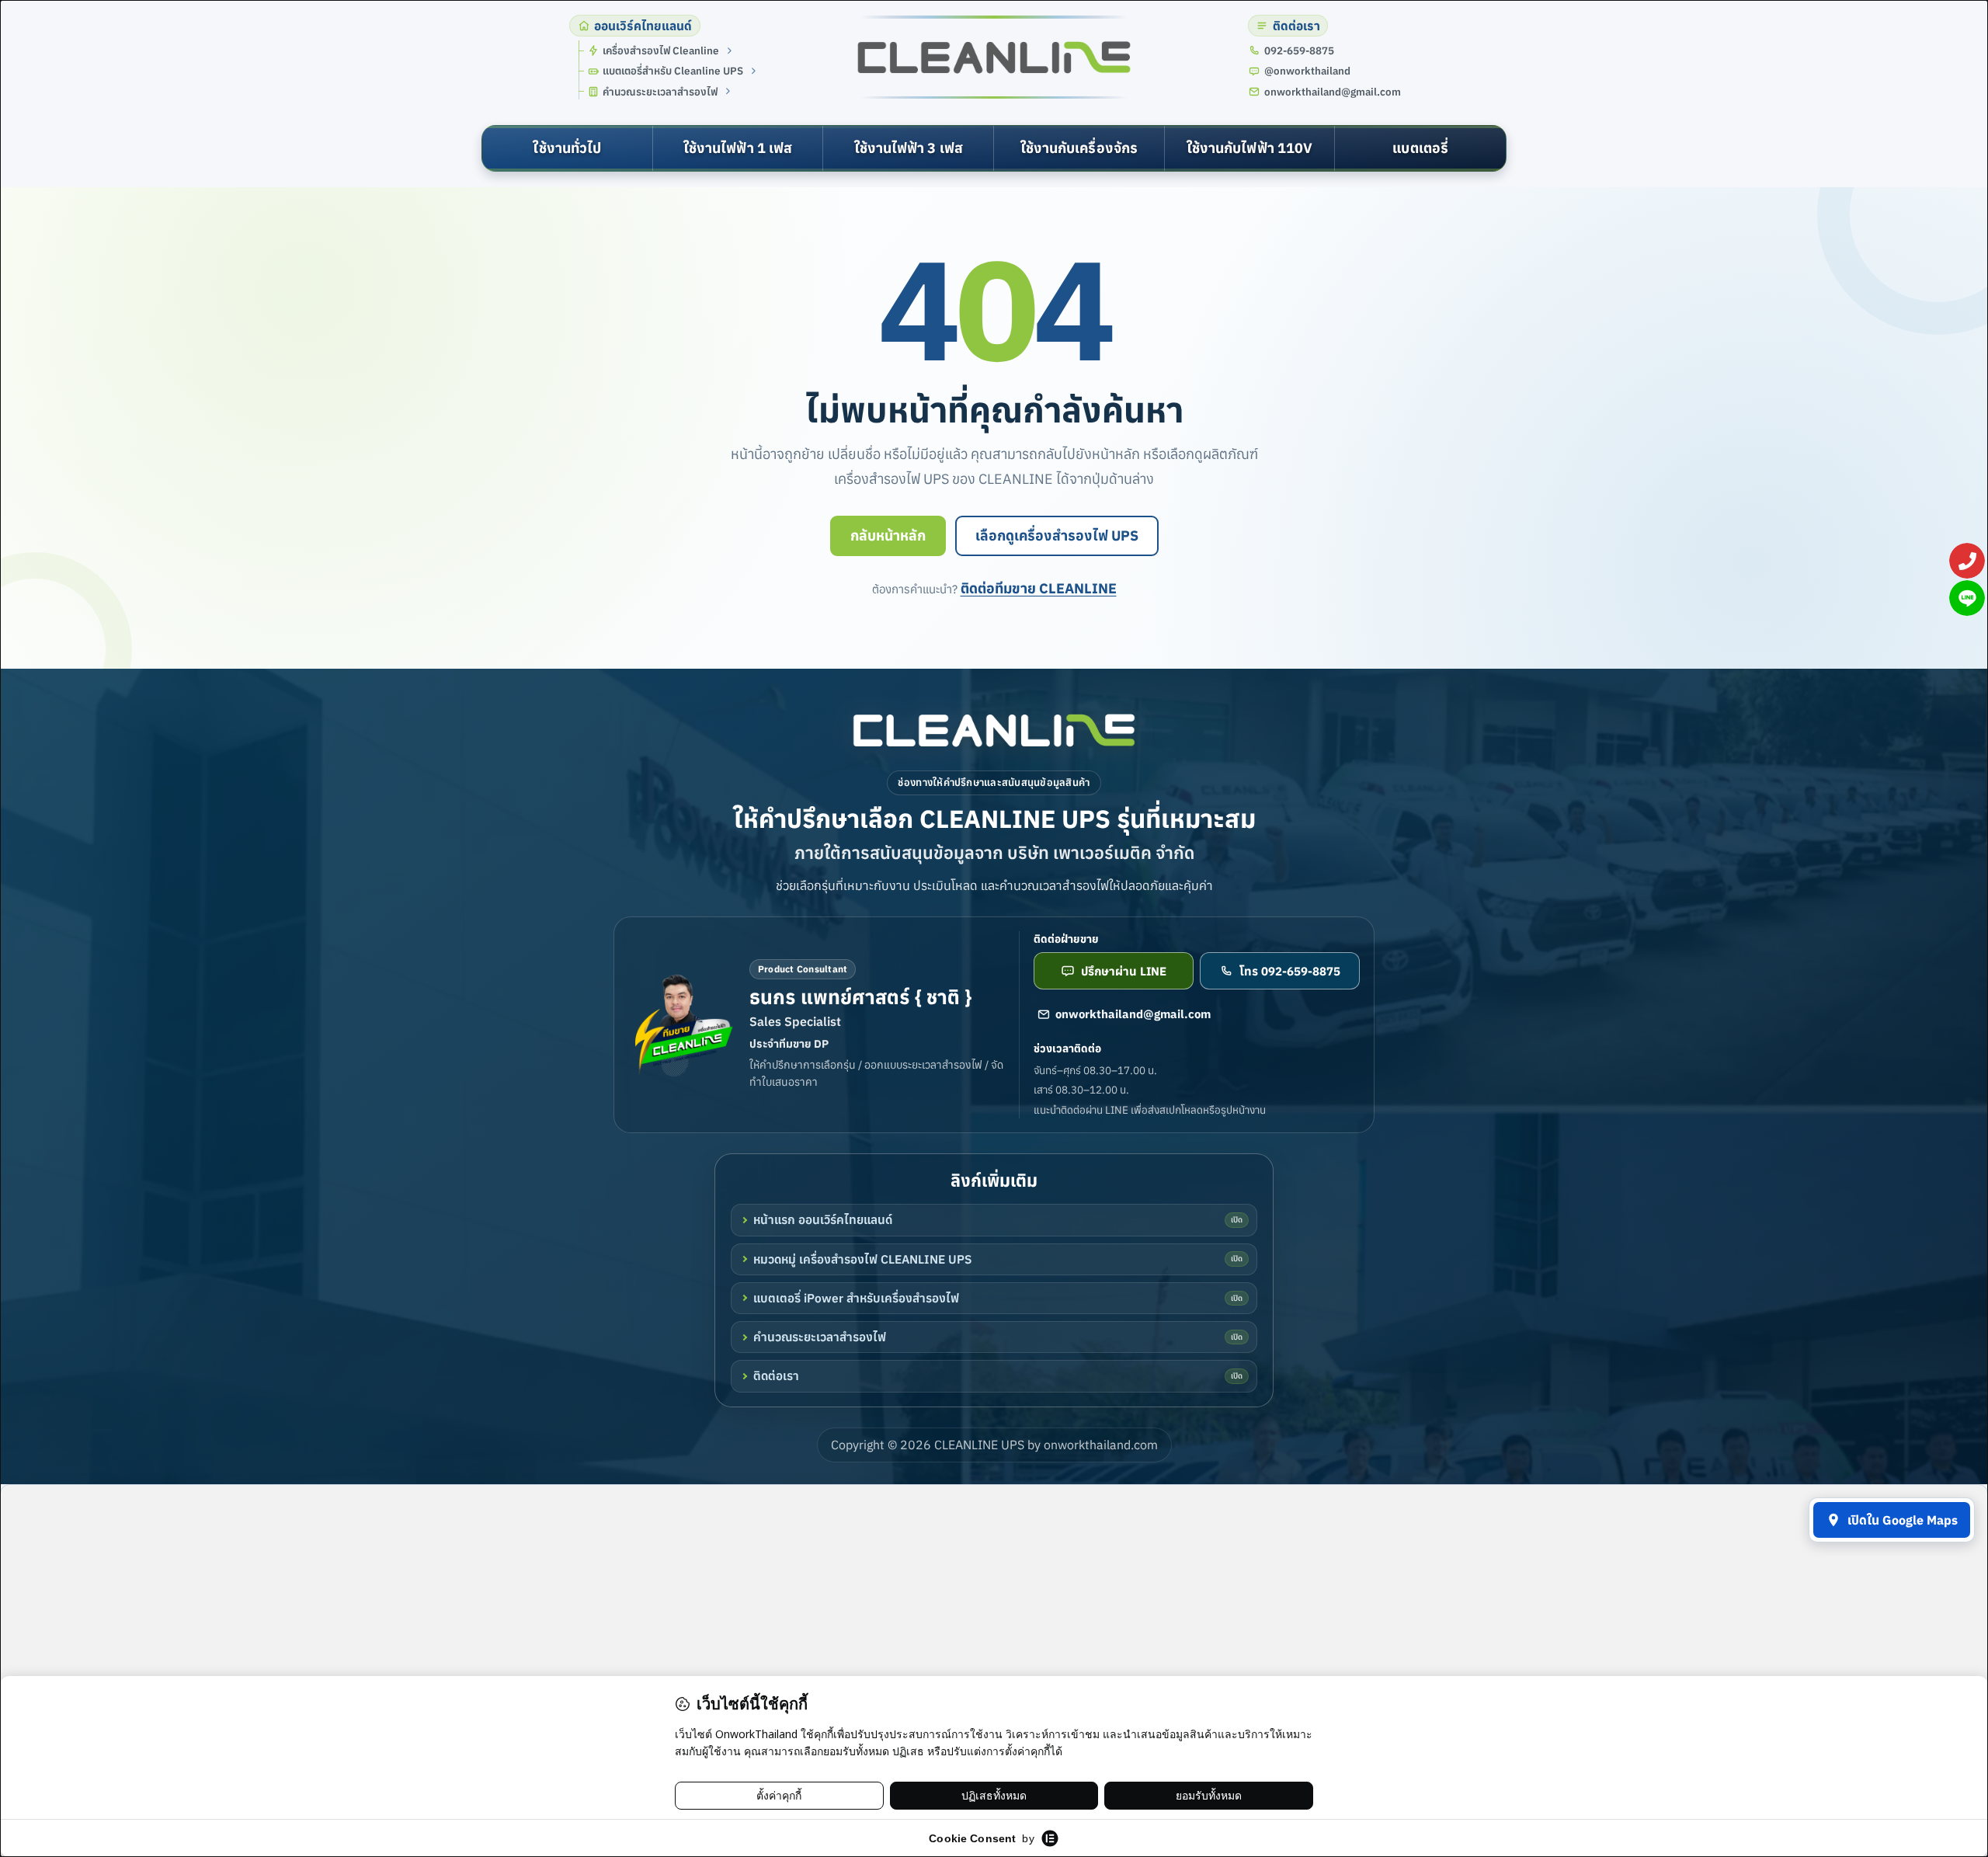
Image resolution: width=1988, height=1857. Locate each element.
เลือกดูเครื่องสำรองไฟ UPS (1057, 536)
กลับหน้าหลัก (888, 536)
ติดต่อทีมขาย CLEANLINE (1039, 588)
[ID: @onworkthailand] (1967, 598)
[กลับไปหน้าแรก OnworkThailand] (994, 730)
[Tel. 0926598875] (1967, 561)
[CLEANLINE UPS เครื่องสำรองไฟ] (994, 57)
